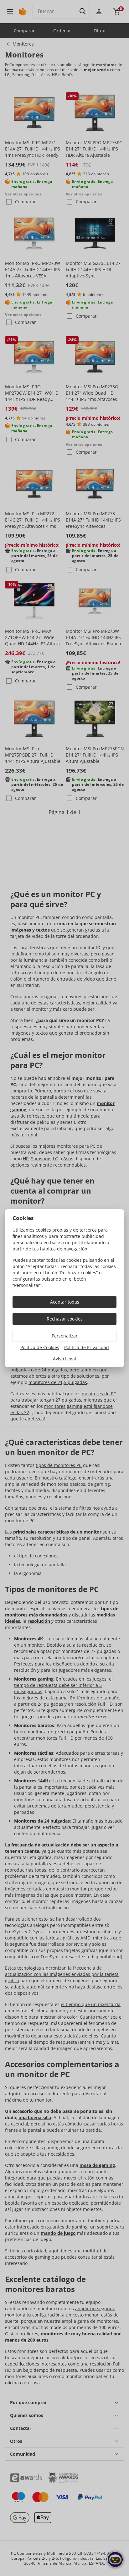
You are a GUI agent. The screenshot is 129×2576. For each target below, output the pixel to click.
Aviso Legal (64, 1359)
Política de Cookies (40, 1347)
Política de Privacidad (87, 1347)
